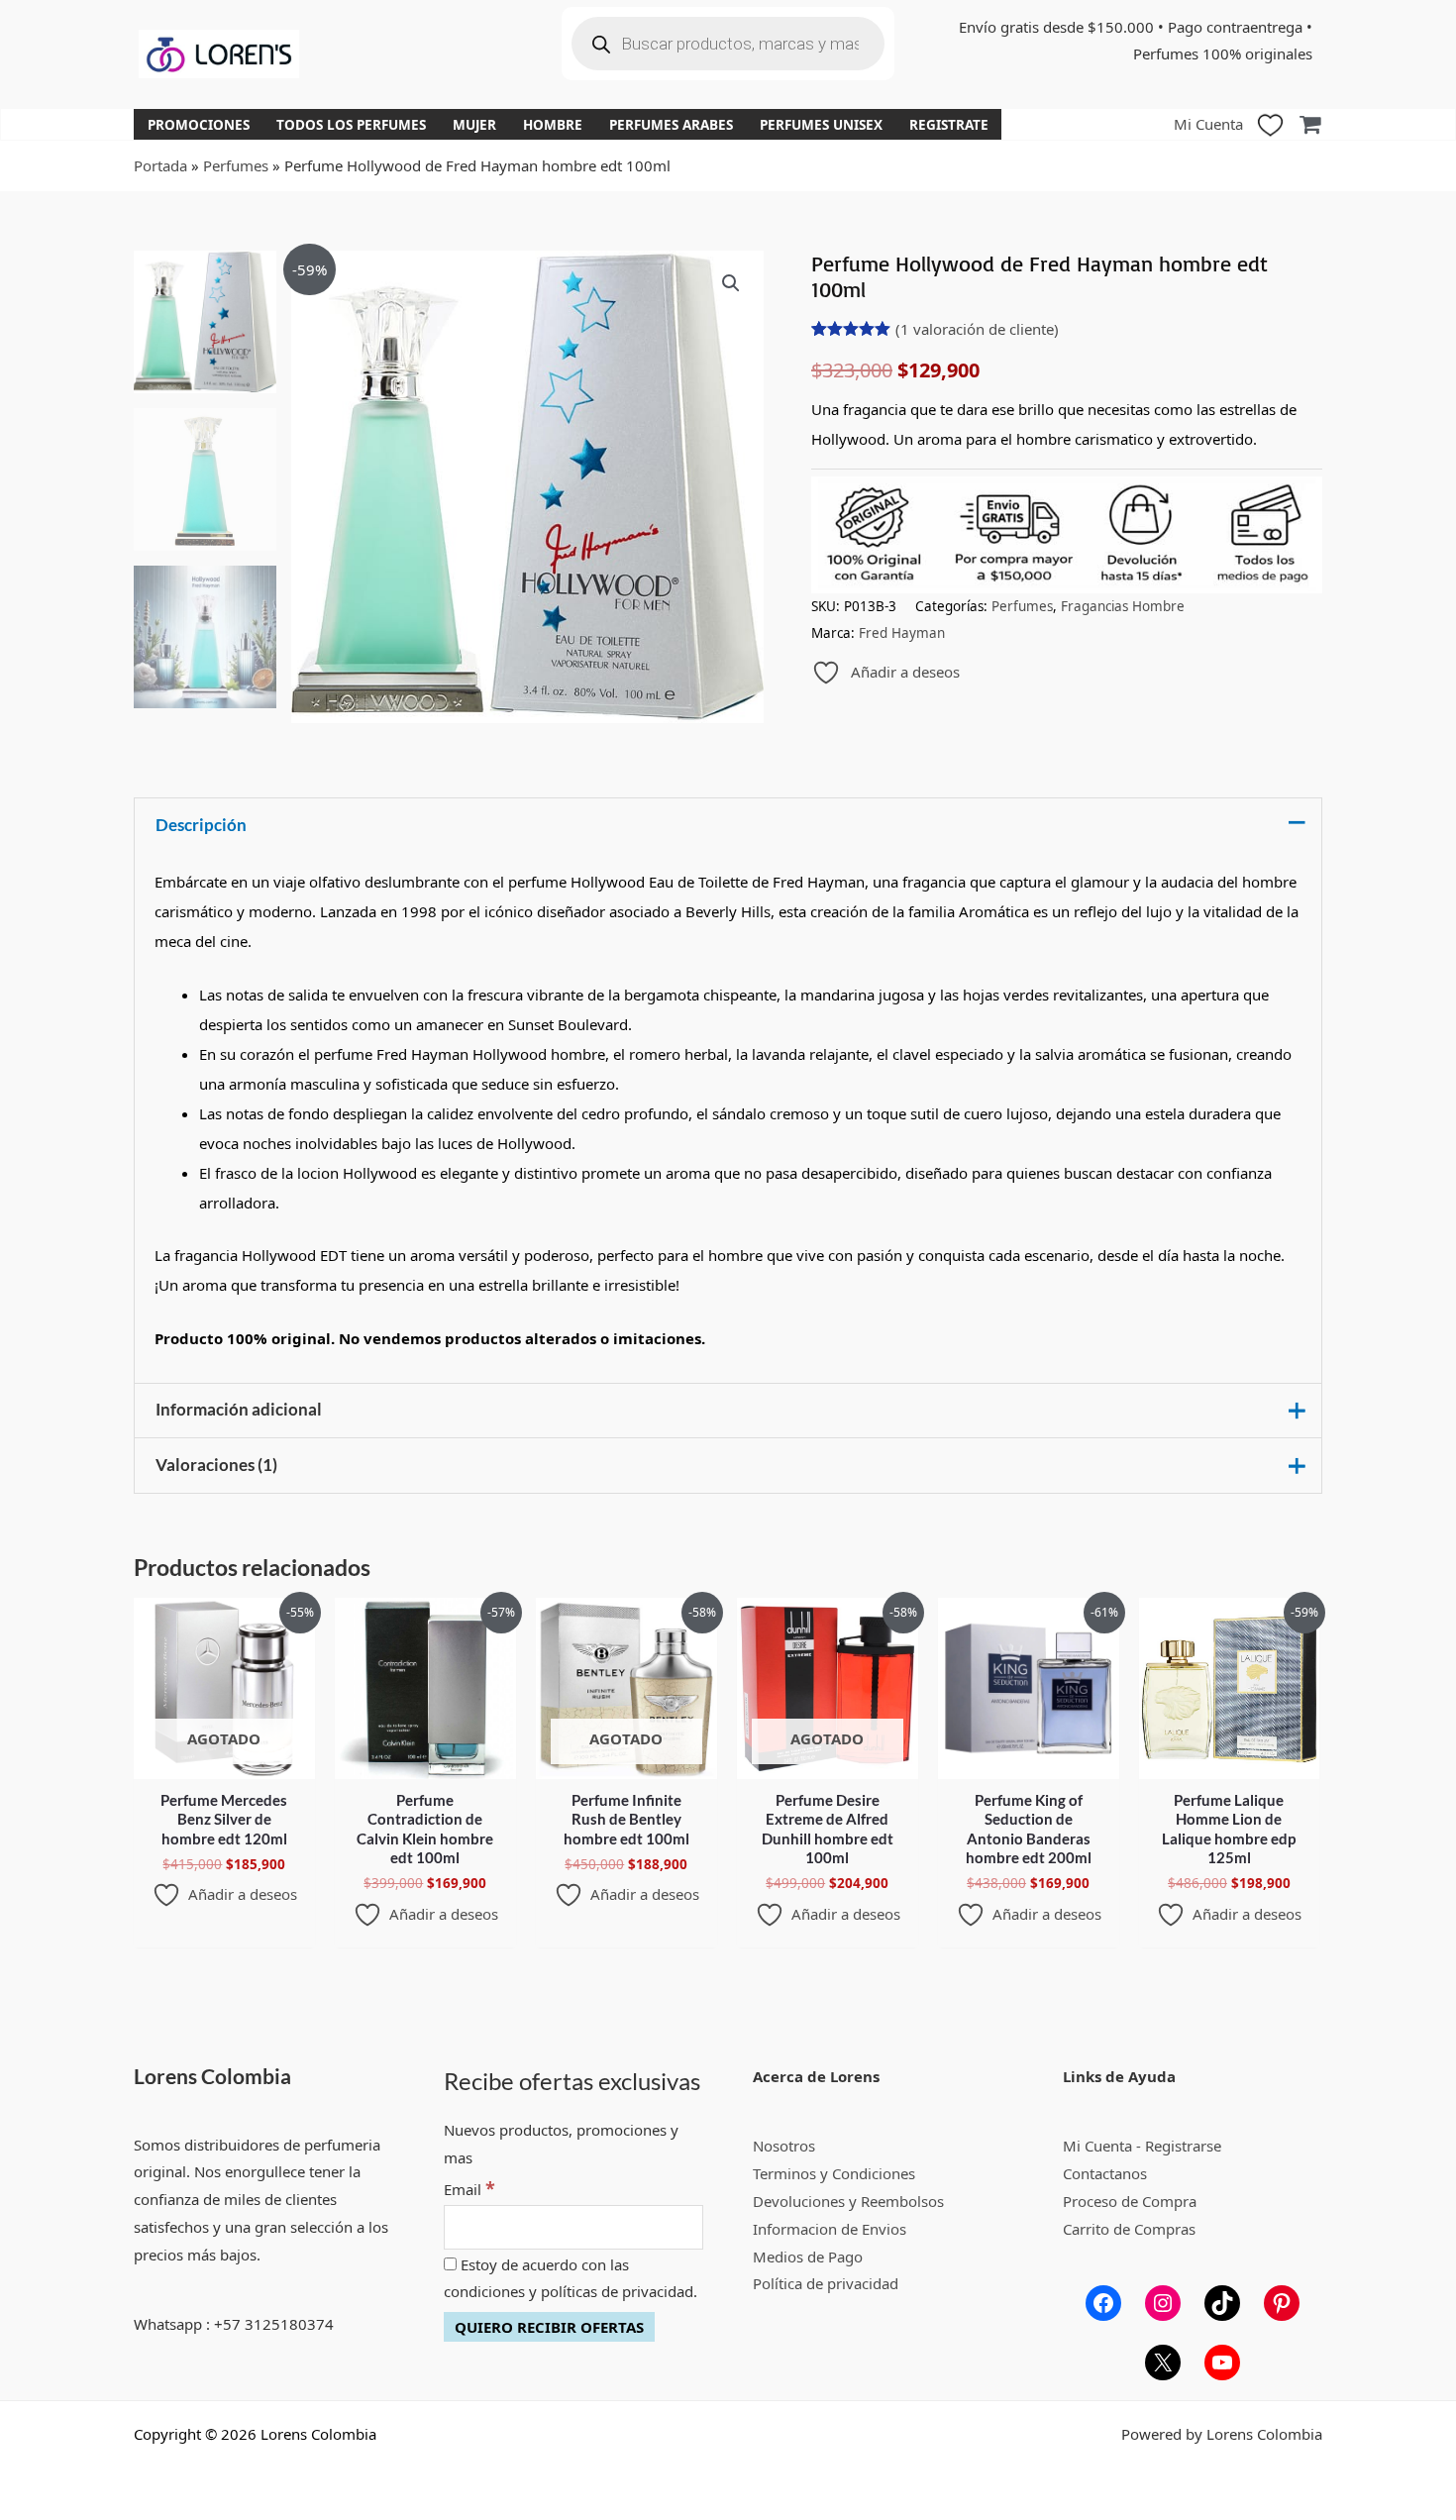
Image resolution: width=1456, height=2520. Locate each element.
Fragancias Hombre (1123, 606)
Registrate (949, 125)
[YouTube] (1222, 2362)
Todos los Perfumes (351, 125)
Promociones (199, 125)
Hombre (553, 125)
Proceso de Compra (1130, 2201)
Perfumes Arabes (671, 125)
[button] (731, 283)
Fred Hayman (902, 633)
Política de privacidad (826, 2283)
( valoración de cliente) (977, 329)
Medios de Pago (808, 2257)
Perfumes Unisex (821, 125)
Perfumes (236, 165)
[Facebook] (1103, 2303)
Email (469, 2189)
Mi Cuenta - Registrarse (1142, 2146)
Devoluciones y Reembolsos (848, 2201)
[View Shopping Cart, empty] (1310, 124)
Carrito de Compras (1129, 2229)
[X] (1163, 2362)
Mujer (474, 125)
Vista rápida (224, 1762)
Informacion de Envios (830, 2229)
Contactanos (1105, 2173)
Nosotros (784, 2146)
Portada (160, 165)
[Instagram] (1163, 2303)
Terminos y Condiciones (834, 2173)
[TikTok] (1222, 2303)
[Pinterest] (1282, 2303)
